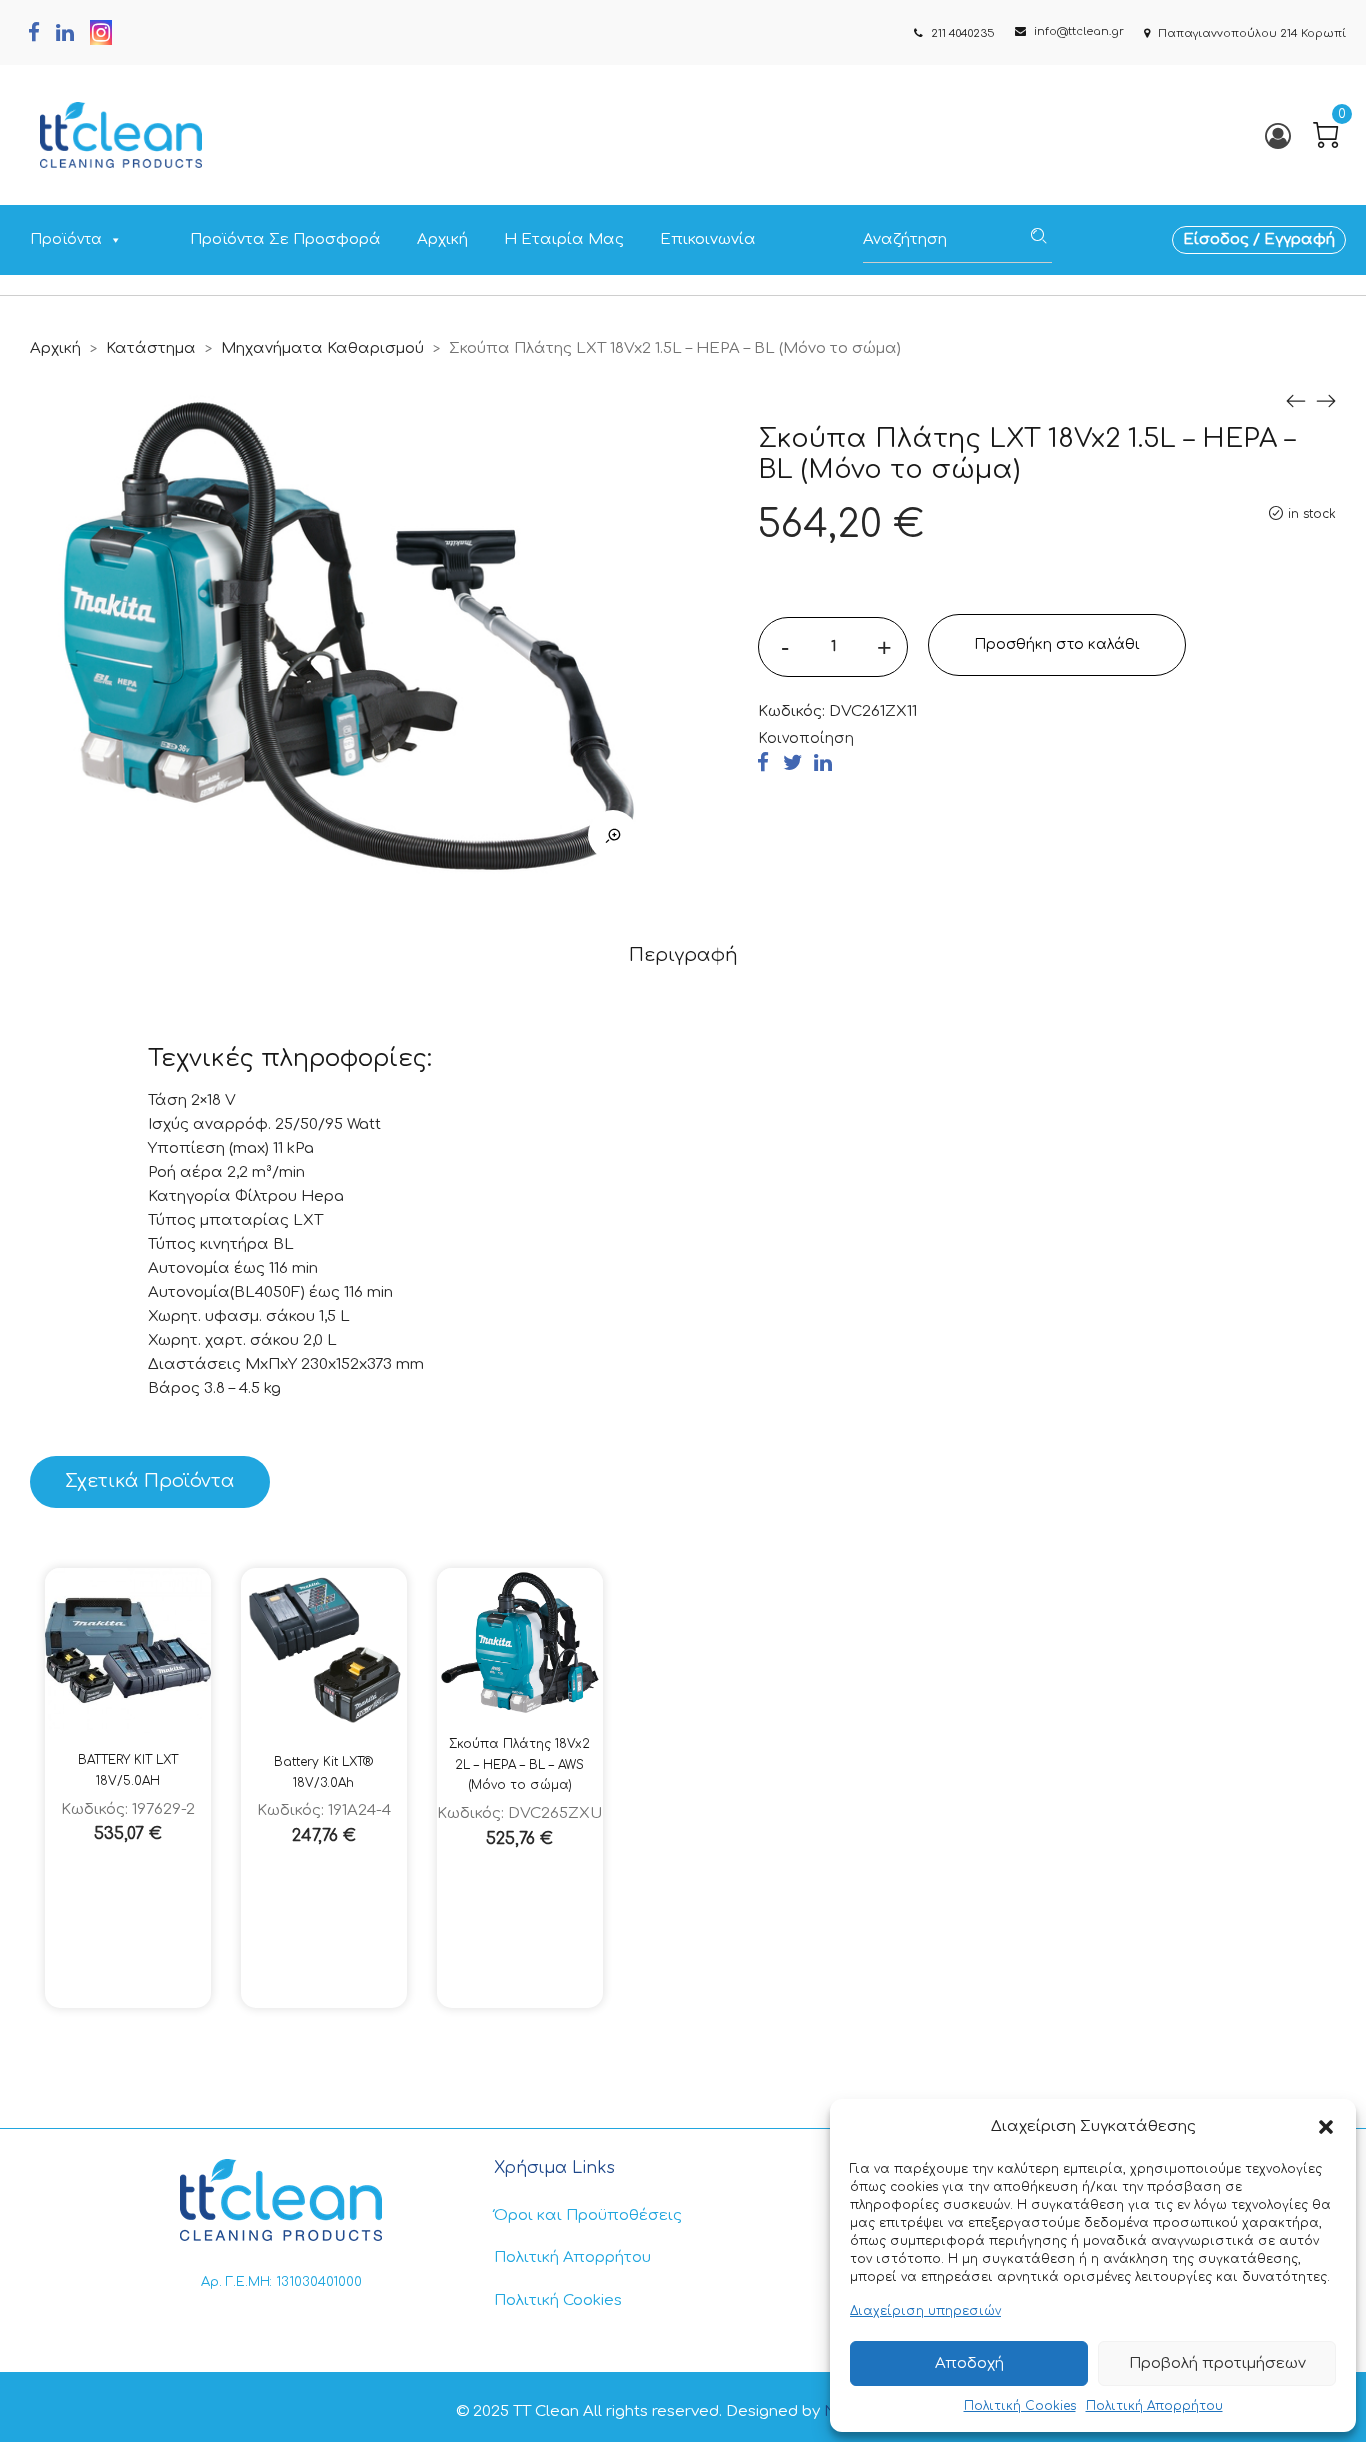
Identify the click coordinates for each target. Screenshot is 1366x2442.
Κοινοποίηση (806, 738)
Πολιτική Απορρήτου (1154, 2406)
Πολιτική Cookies (1020, 2406)
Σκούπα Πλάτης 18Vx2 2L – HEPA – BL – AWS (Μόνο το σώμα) (519, 1764)
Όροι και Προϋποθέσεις (588, 2215)
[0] (1326, 135)
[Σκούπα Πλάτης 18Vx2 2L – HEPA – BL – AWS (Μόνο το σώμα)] (1326, 401)
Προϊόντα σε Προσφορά (285, 239)
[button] (1326, 2127)
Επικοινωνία (708, 239)
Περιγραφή (683, 955)
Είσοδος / (1223, 239)
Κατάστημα (151, 348)
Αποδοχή (969, 2363)
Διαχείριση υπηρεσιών (925, 2311)
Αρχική (442, 239)
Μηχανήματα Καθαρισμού (322, 348)
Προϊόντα (66, 239)
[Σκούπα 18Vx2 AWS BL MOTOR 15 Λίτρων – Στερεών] (1296, 401)
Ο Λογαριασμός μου (1276, 135)
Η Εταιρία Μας (564, 239)
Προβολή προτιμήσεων (1217, 2363)
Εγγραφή (1299, 239)
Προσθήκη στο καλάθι (1057, 644)
